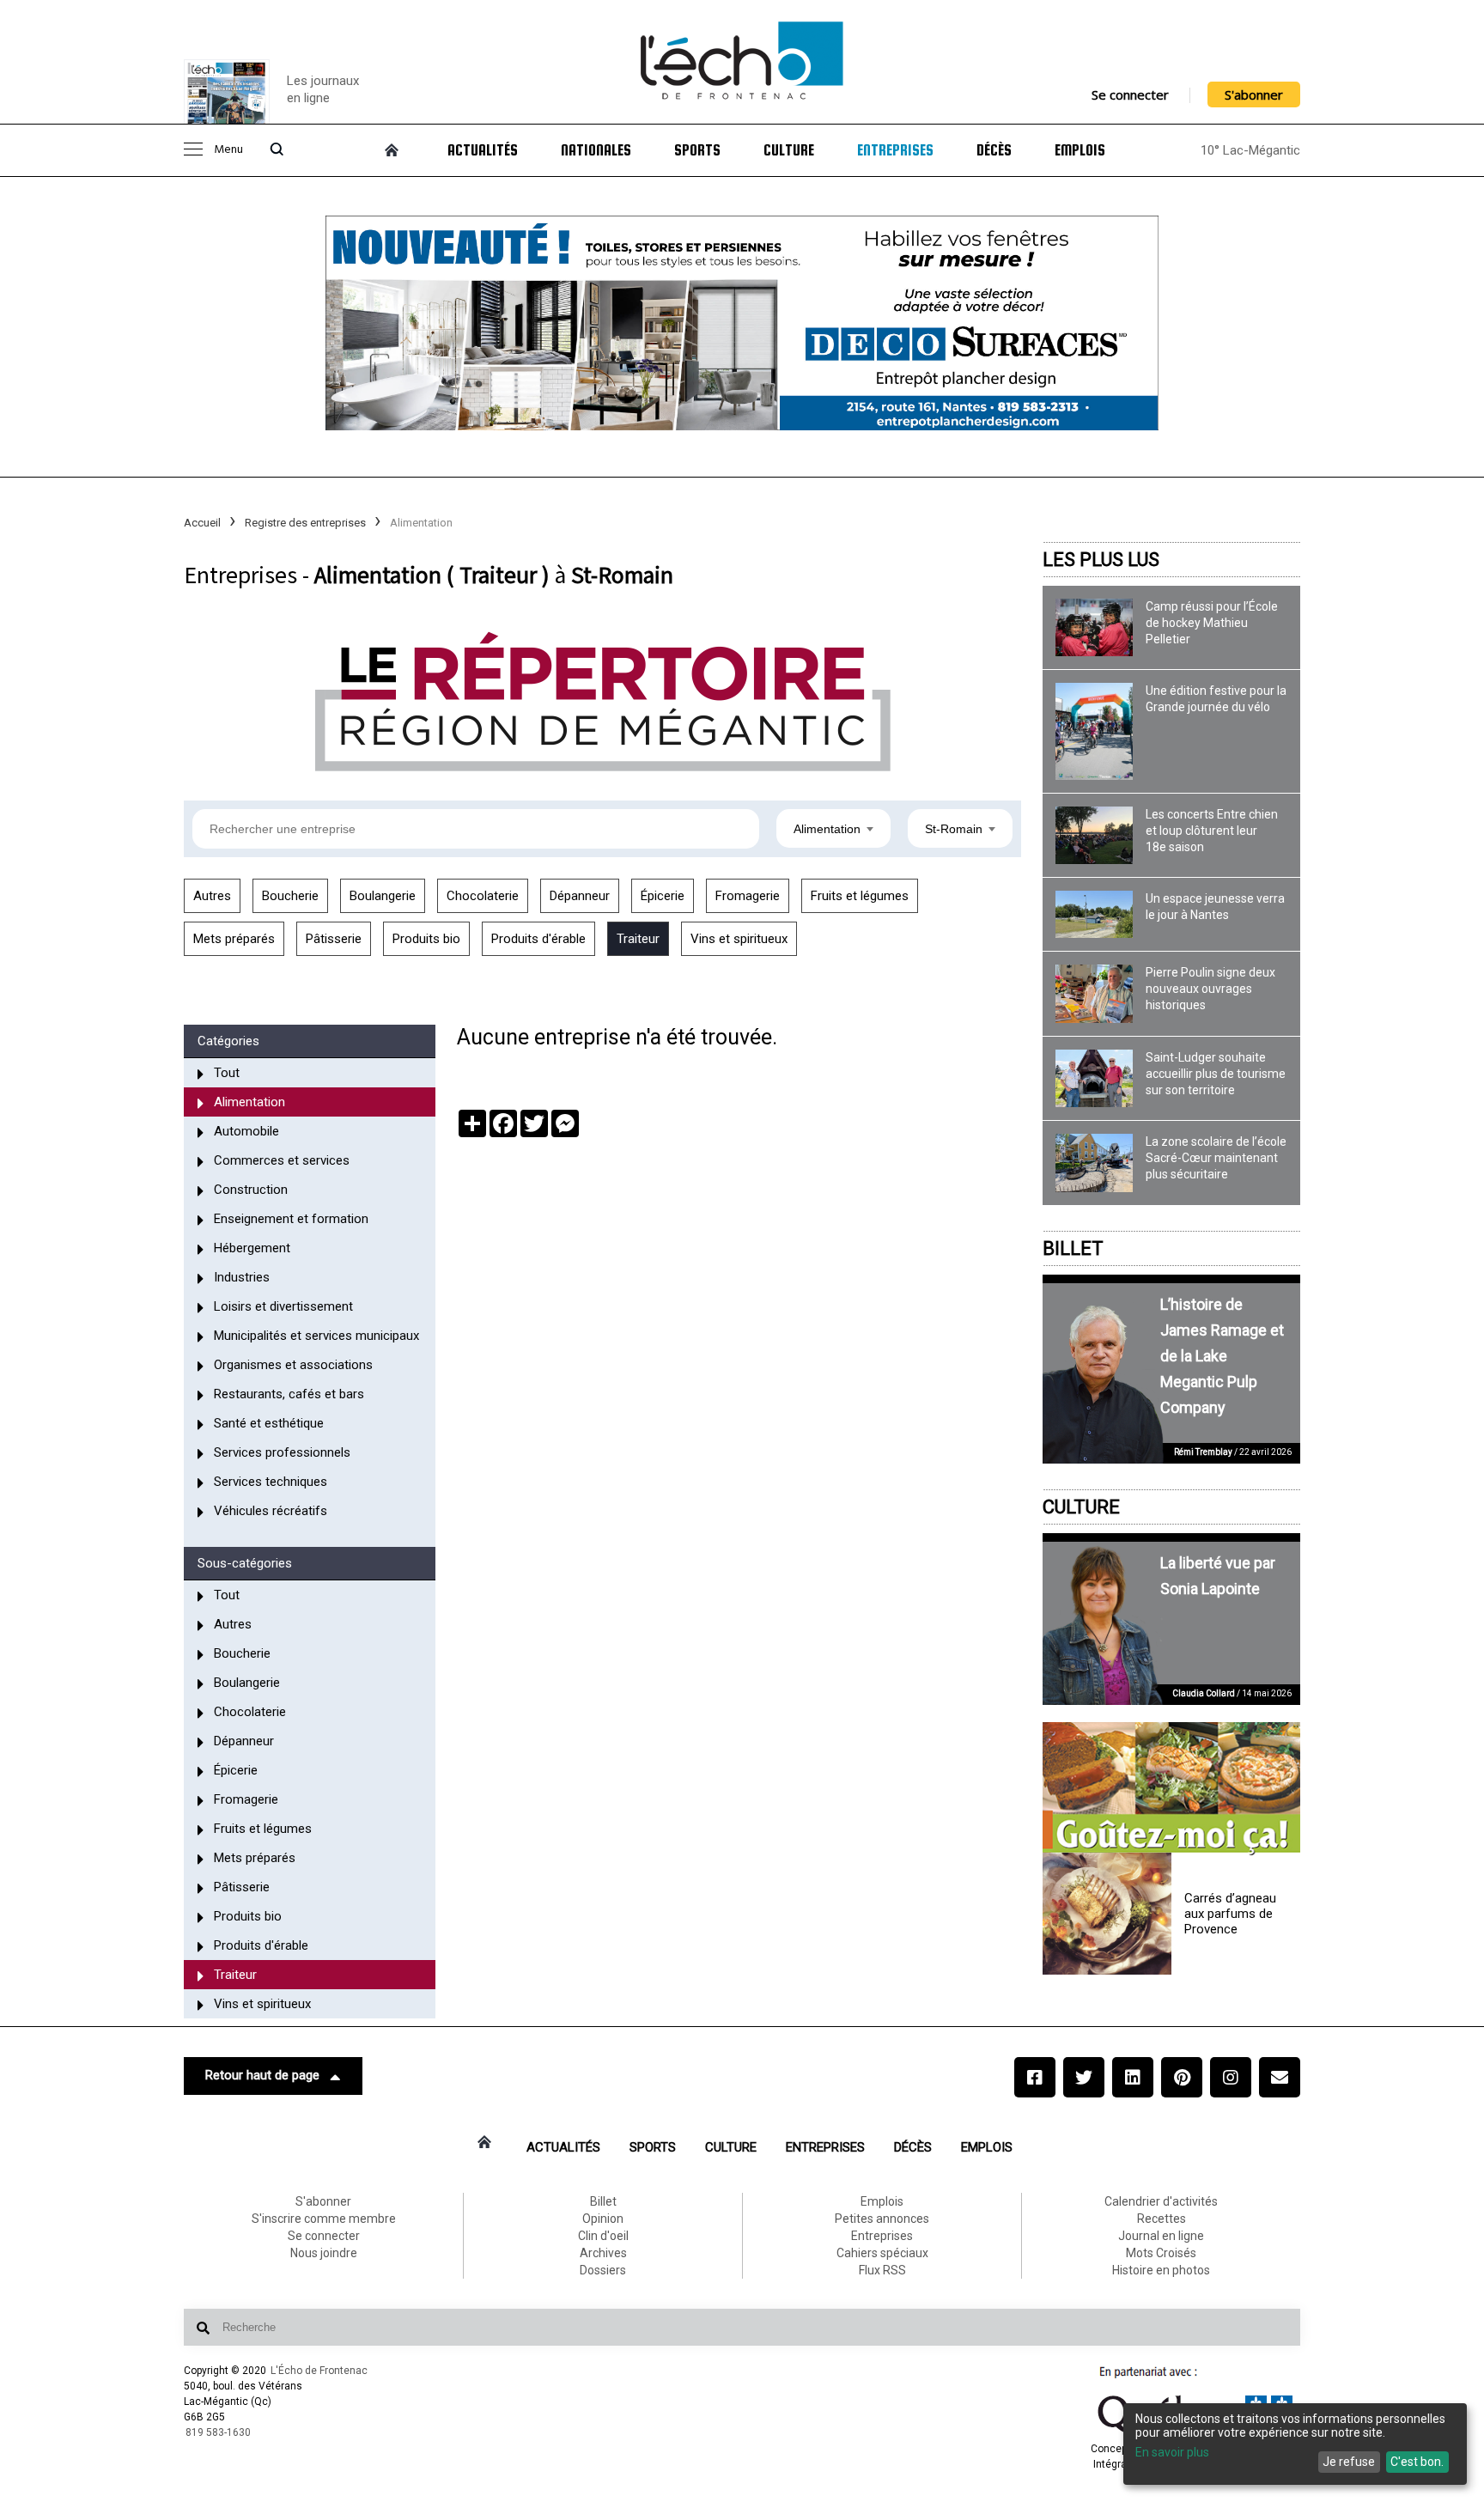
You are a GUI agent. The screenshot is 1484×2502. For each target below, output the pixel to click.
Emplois (1080, 150)
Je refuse (1349, 2462)
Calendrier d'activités (1161, 2201)
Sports (697, 150)
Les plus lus (1101, 560)
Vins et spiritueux (739, 939)
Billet (1073, 1248)
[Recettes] (1171, 1789)
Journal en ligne (1161, 2236)
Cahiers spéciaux (882, 2253)
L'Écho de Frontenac (319, 2371)
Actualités (483, 150)
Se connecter (1130, 94)
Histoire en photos (1161, 2270)
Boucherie (290, 896)
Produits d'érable (538, 939)
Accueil (202, 523)
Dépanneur (580, 896)
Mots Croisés (1161, 2253)
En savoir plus (1172, 2452)
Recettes (1162, 2219)
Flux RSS (882, 2270)
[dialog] (1295, 2444)
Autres (212, 896)
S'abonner (1254, 94)
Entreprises (895, 150)
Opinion (603, 2219)
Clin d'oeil (603, 2236)
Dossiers (603, 2270)
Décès (994, 150)
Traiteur (638, 939)
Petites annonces (882, 2219)
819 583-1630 (218, 2432)
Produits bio (426, 939)
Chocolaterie (483, 896)
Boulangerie (383, 896)
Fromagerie (748, 896)
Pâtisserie (334, 939)
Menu (228, 150)
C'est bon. (1417, 2462)
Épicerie (663, 896)
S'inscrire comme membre (324, 2219)
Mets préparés (234, 939)
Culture (789, 150)
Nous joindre (324, 2253)
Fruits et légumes (860, 896)
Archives (603, 2253)
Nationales (596, 150)
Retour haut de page (262, 2075)
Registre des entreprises (305, 523)
